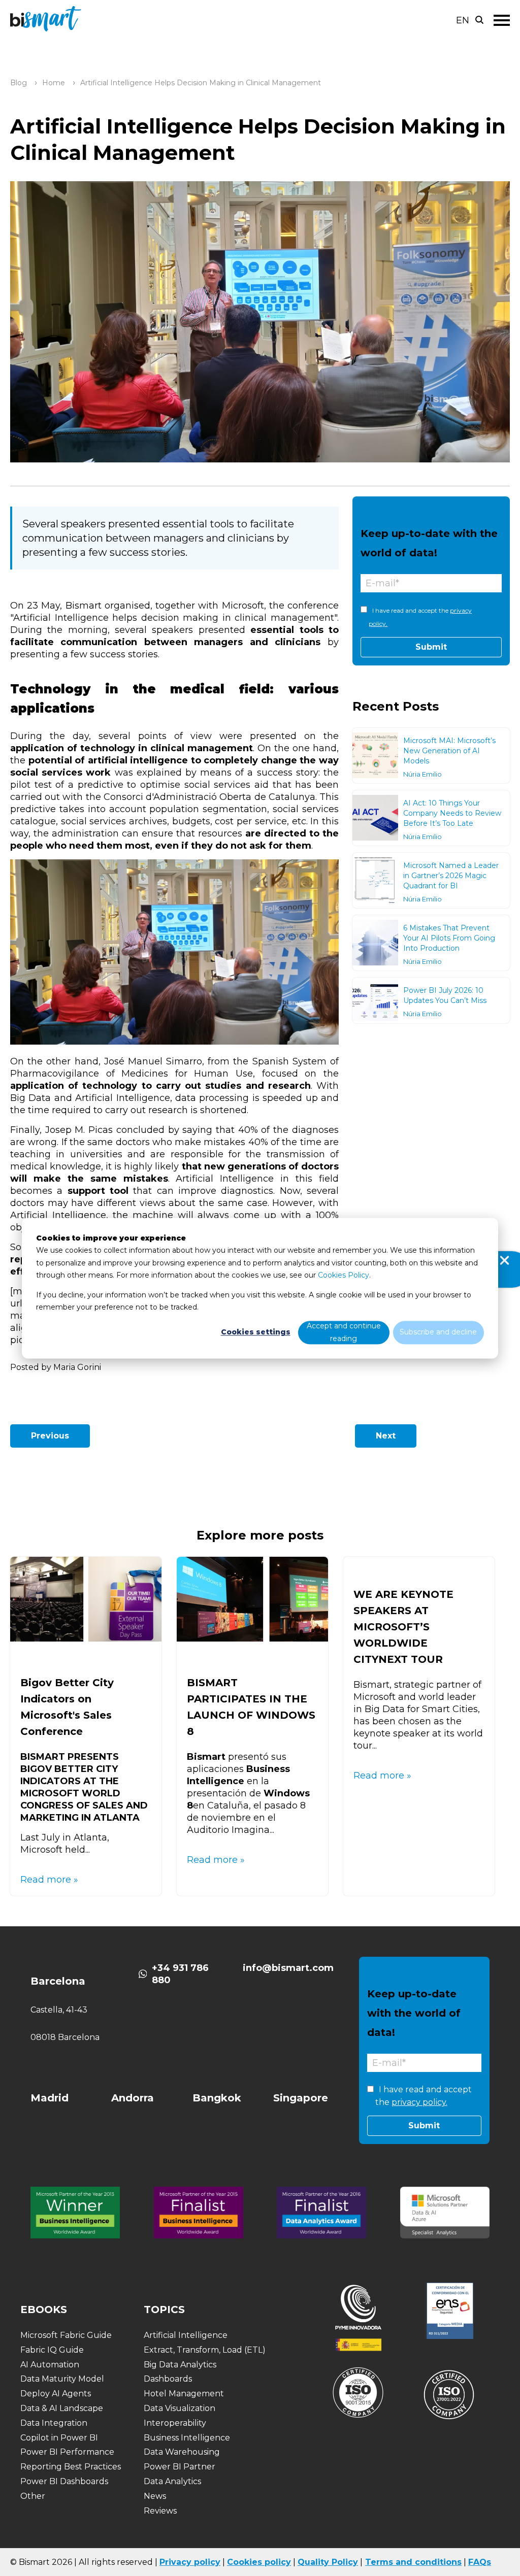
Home (54, 83)
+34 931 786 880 (180, 1974)
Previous (50, 1436)
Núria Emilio (422, 774)
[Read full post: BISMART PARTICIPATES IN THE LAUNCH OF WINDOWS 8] (252, 1638)
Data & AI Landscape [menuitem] (62, 2408)
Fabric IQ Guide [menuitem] (52, 2350)
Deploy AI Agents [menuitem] (56, 2394)
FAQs (480, 2562)
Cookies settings (256, 1332)
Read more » (49, 1880)
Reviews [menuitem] (160, 2511)
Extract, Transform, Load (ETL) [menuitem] (205, 2350)
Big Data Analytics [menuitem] (180, 2365)
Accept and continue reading (344, 1333)
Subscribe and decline (438, 1332)
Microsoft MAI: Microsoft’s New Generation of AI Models (449, 751)
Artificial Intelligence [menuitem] (186, 2335)
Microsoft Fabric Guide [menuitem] (66, 2335)
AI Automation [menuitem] (50, 2365)
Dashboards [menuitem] (168, 2379)
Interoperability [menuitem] (175, 2423)
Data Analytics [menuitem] (172, 2481)
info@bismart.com (288, 1968)
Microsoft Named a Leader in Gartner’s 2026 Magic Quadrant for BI (451, 876)
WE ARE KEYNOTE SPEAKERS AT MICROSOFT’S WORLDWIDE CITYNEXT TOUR (403, 1627)
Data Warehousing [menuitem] (182, 2452)
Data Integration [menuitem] (54, 2423)
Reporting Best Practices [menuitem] (71, 2467)
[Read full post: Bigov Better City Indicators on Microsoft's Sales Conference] (86, 1638)
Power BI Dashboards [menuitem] (64, 2481)
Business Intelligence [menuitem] (187, 2438)
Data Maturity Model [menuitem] (62, 2379)
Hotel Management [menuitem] (184, 2394)
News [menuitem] (155, 2496)
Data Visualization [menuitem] (180, 2408)
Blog (19, 83)
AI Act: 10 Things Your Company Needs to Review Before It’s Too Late (452, 813)
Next (386, 1436)
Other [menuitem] (33, 2496)
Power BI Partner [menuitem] (180, 2467)
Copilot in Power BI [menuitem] (59, 2438)
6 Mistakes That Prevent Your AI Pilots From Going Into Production (449, 938)
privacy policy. (419, 2102)
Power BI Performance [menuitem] (67, 2452)
